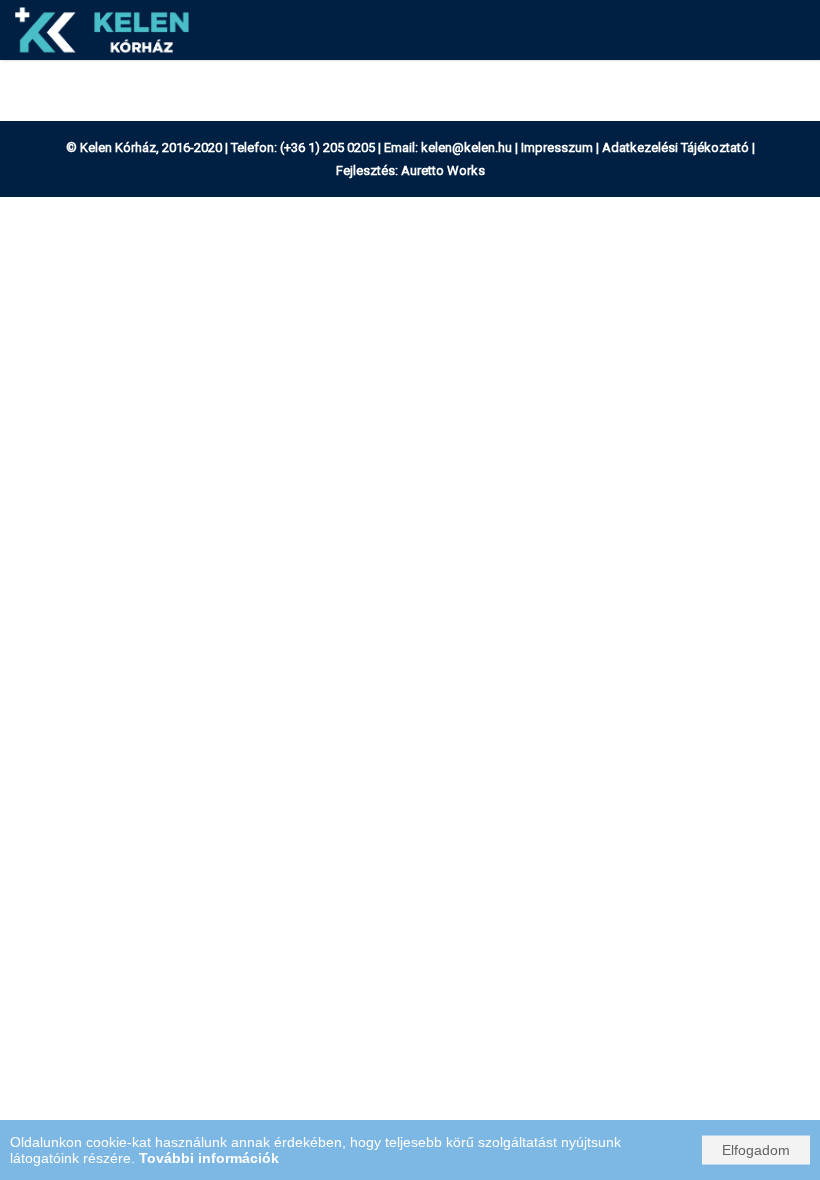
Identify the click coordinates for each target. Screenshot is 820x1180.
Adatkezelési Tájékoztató (675, 147)
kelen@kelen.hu (466, 147)
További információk (209, 1158)
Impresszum (557, 147)
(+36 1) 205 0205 (327, 147)
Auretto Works (443, 170)
